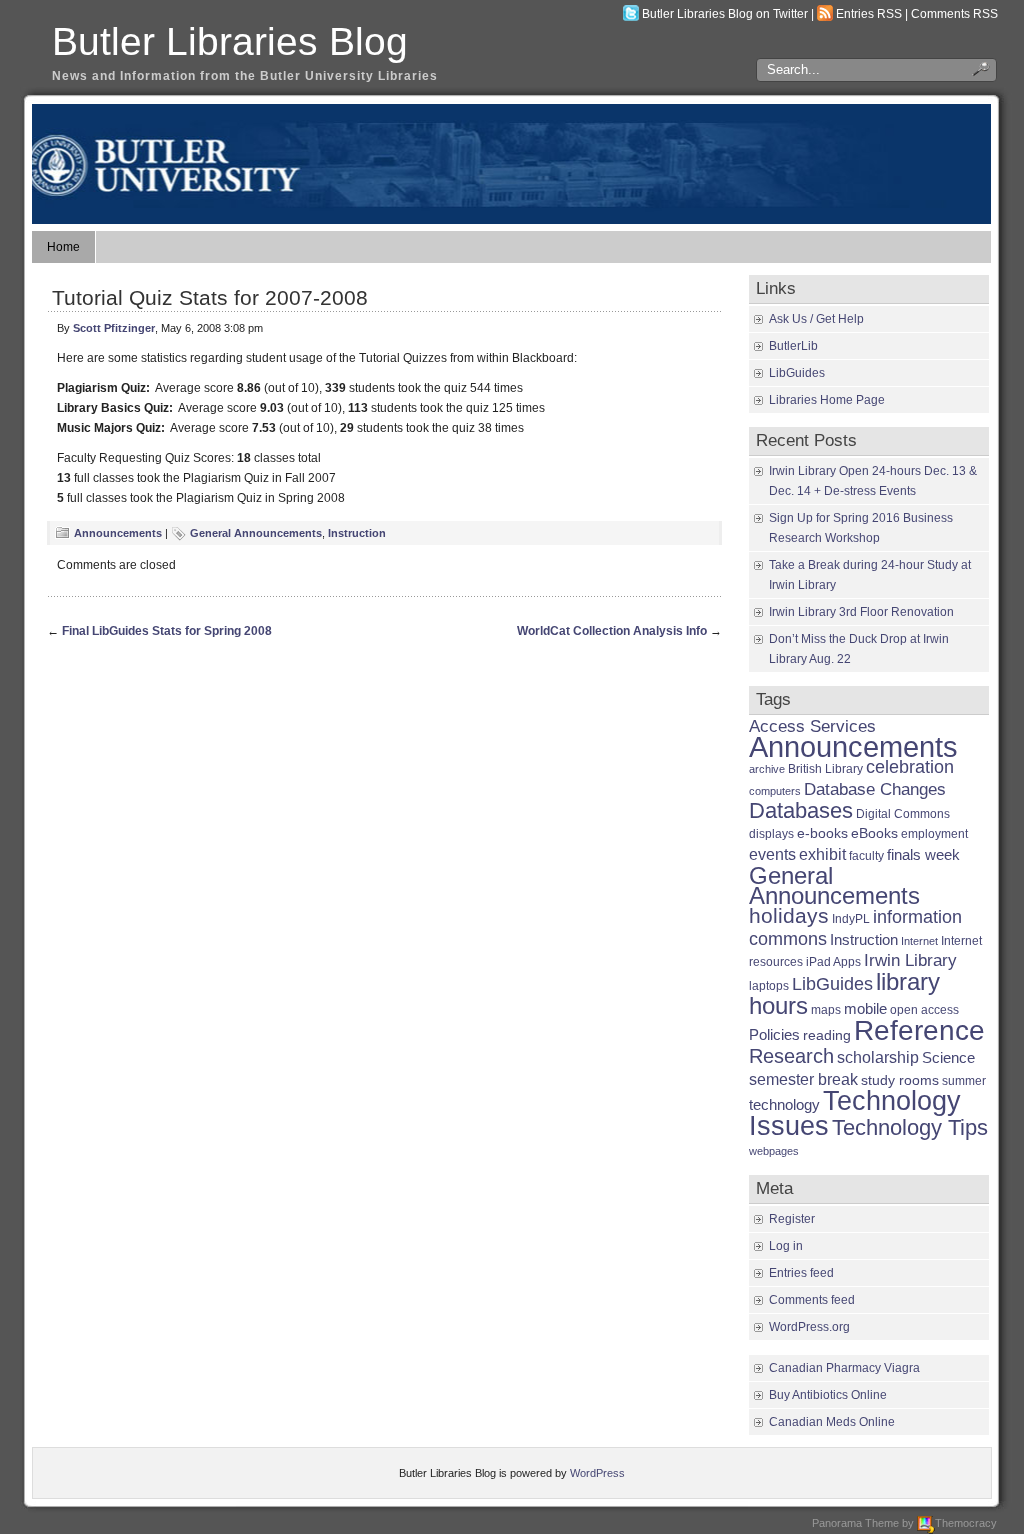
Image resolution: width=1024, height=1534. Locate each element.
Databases (801, 810)
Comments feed (812, 1300)
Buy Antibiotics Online (828, 1395)
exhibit (822, 854)
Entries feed (801, 1273)
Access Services (812, 726)
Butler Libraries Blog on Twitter (725, 14)
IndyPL (851, 919)
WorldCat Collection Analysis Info (612, 631)
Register (792, 1219)
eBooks (874, 833)
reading (827, 1035)
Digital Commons (903, 814)
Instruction (357, 533)
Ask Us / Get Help (816, 319)
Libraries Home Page (827, 400)
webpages (774, 1151)
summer (964, 1081)
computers (775, 791)
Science (948, 1058)
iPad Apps (833, 962)
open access (924, 1010)
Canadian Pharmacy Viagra (844, 1368)
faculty (866, 856)
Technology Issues (855, 1113)
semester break (803, 1079)
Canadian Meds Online (832, 1422)
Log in (786, 1246)
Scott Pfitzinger (114, 328)
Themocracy (966, 1523)
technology (784, 1104)
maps (826, 1010)
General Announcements (256, 533)
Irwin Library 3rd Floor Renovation (861, 612)
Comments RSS (954, 14)
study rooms (900, 1080)
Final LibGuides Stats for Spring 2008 (167, 631)
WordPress (597, 1473)
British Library (825, 769)
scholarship (878, 1057)
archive (767, 769)
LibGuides (797, 373)
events (772, 854)
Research (791, 1056)
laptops (769, 986)
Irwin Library (910, 960)
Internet (919, 941)
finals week (923, 855)
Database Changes (875, 789)
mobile (865, 1008)
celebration (910, 767)
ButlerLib (793, 346)
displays (771, 834)
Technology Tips (910, 1127)
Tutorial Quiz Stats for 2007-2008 (210, 297)
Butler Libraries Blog (230, 41)
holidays (789, 915)
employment (934, 834)
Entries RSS (869, 14)
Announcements (118, 533)
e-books (822, 833)
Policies (774, 1034)
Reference (919, 1030)
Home (63, 247)
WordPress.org (809, 1327)
